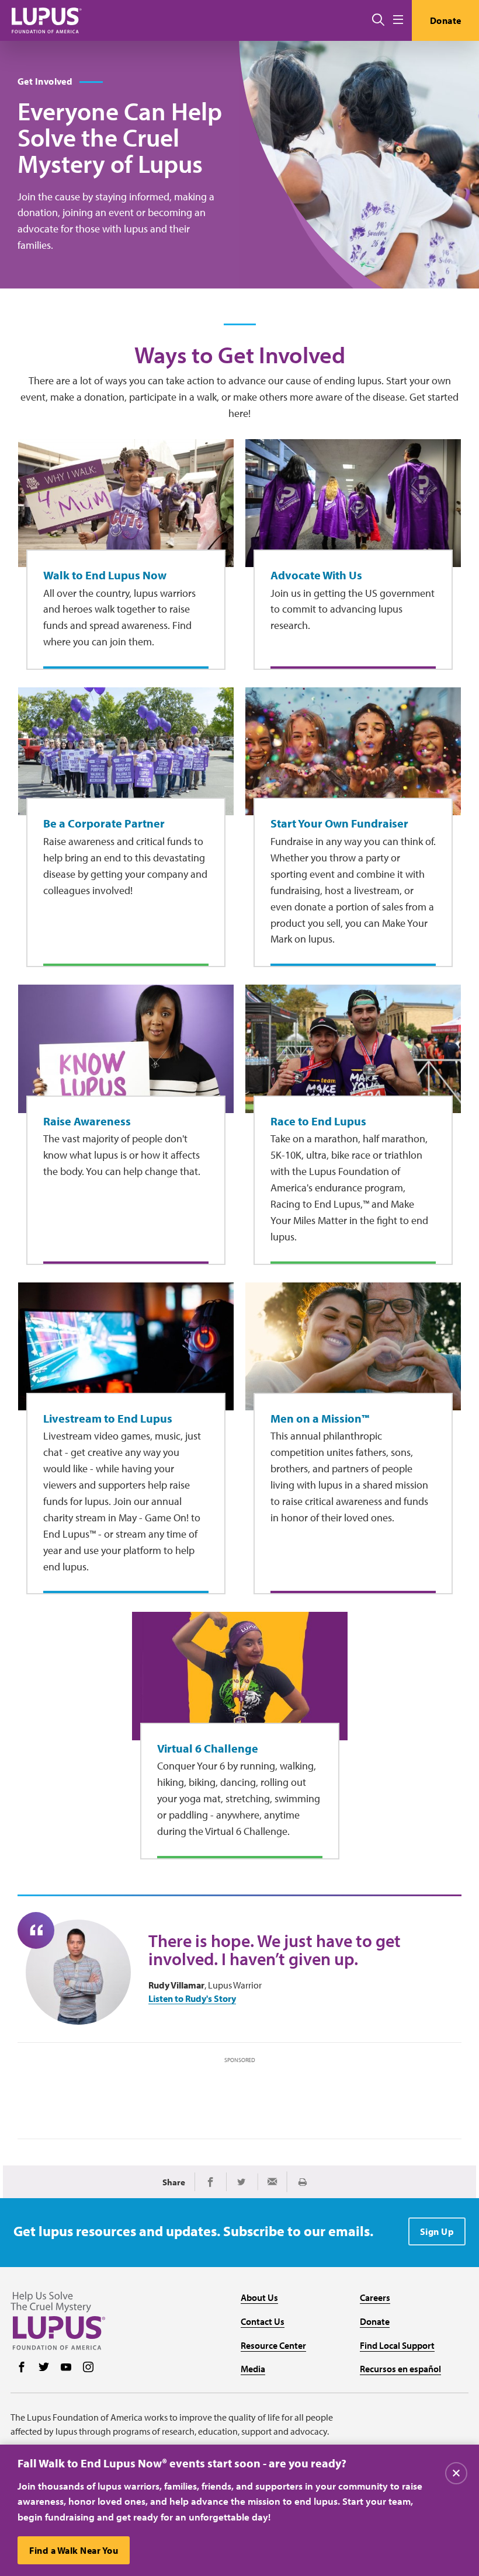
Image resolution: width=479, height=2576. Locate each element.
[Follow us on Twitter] (44, 2368)
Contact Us (263, 2321)
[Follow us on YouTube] (66, 2368)
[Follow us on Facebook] (22, 2368)
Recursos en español (400, 2369)
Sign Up (437, 2231)
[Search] (378, 20)
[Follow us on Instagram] (88, 2368)
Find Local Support (397, 2345)
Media (253, 2369)
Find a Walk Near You (74, 2550)
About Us (259, 2297)
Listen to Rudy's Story (192, 1999)
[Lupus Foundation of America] (47, 20)
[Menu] (398, 20)
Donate (446, 20)
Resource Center (273, 2345)
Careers (375, 2297)
